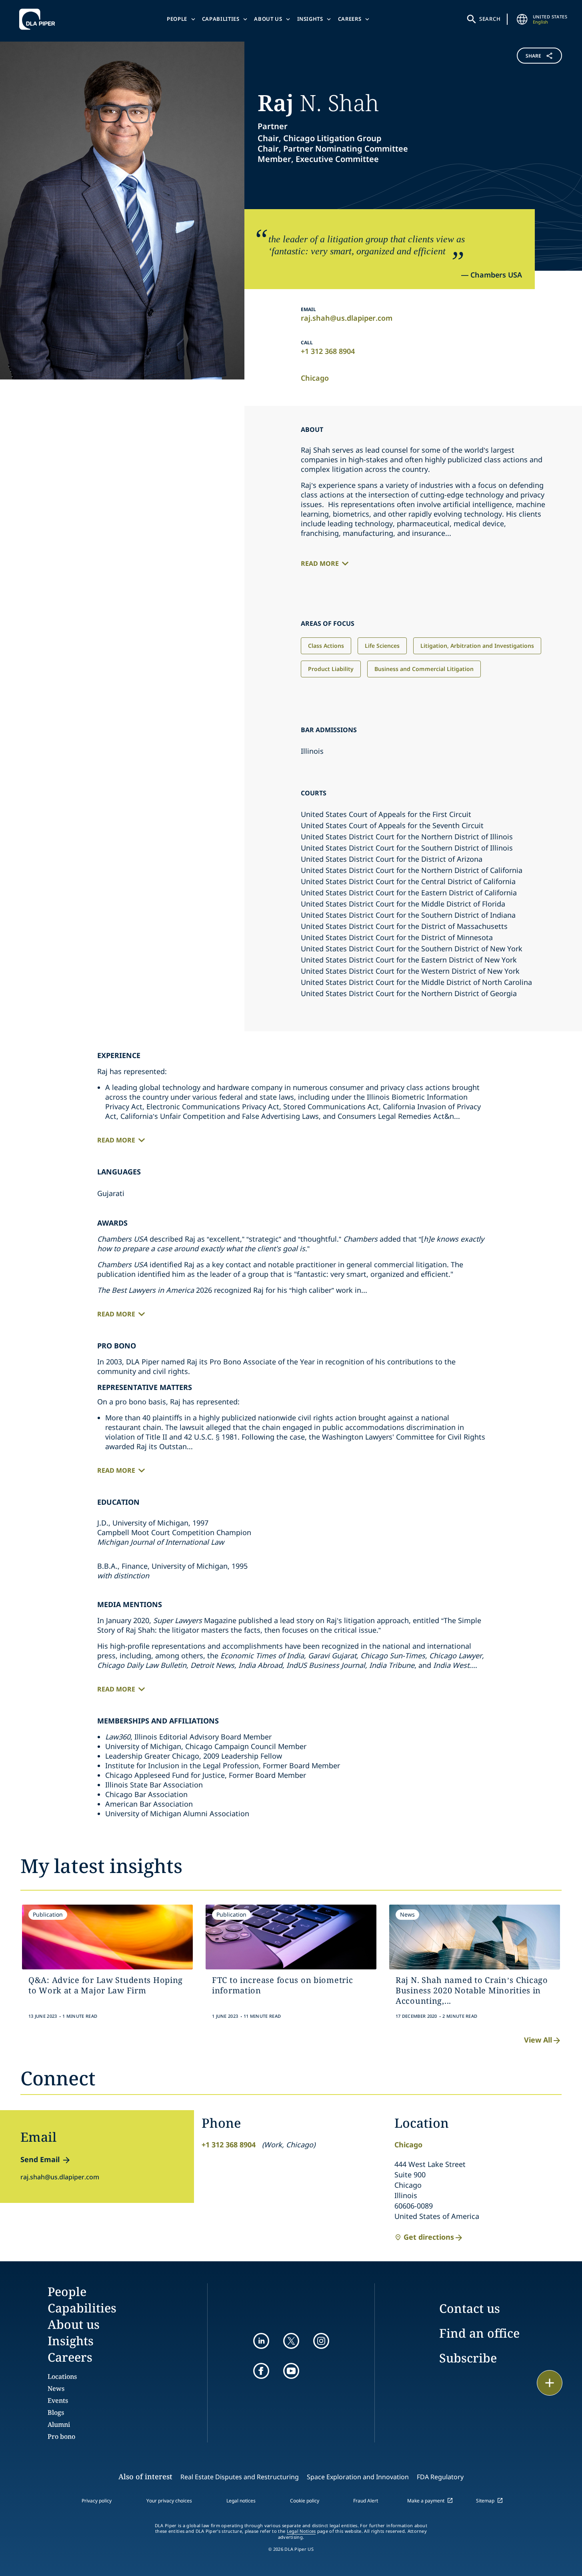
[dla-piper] (39, 19)
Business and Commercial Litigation (424, 669)
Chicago (315, 378)
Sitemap (485, 2501)
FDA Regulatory (440, 2477)
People (177, 19)
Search (490, 19)
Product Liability (331, 669)
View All (538, 2040)
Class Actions (326, 646)
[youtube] (291, 2371)
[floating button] (550, 2383)
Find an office (479, 2333)
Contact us (470, 2308)
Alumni (59, 2424)
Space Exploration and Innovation (358, 2477)
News (56, 2388)
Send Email (40, 2159)
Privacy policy (97, 2501)
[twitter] (291, 2341)
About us (268, 19)
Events (58, 2400)
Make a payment (426, 2501)
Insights (310, 19)
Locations (62, 2376)
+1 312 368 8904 (328, 351)
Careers (350, 19)
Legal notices (241, 2501)
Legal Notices (301, 2531)
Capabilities (221, 19)
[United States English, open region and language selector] (522, 19)
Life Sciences (382, 646)
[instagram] (321, 2341)
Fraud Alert (366, 2501)
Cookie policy (305, 2501)
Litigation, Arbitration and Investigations (477, 646)
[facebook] (261, 2371)
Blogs (56, 2412)
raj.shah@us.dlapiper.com (347, 318)
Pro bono (61, 2436)
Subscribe (468, 2358)
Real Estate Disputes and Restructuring (240, 2477)
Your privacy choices (169, 2501)
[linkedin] (261, 2341)
